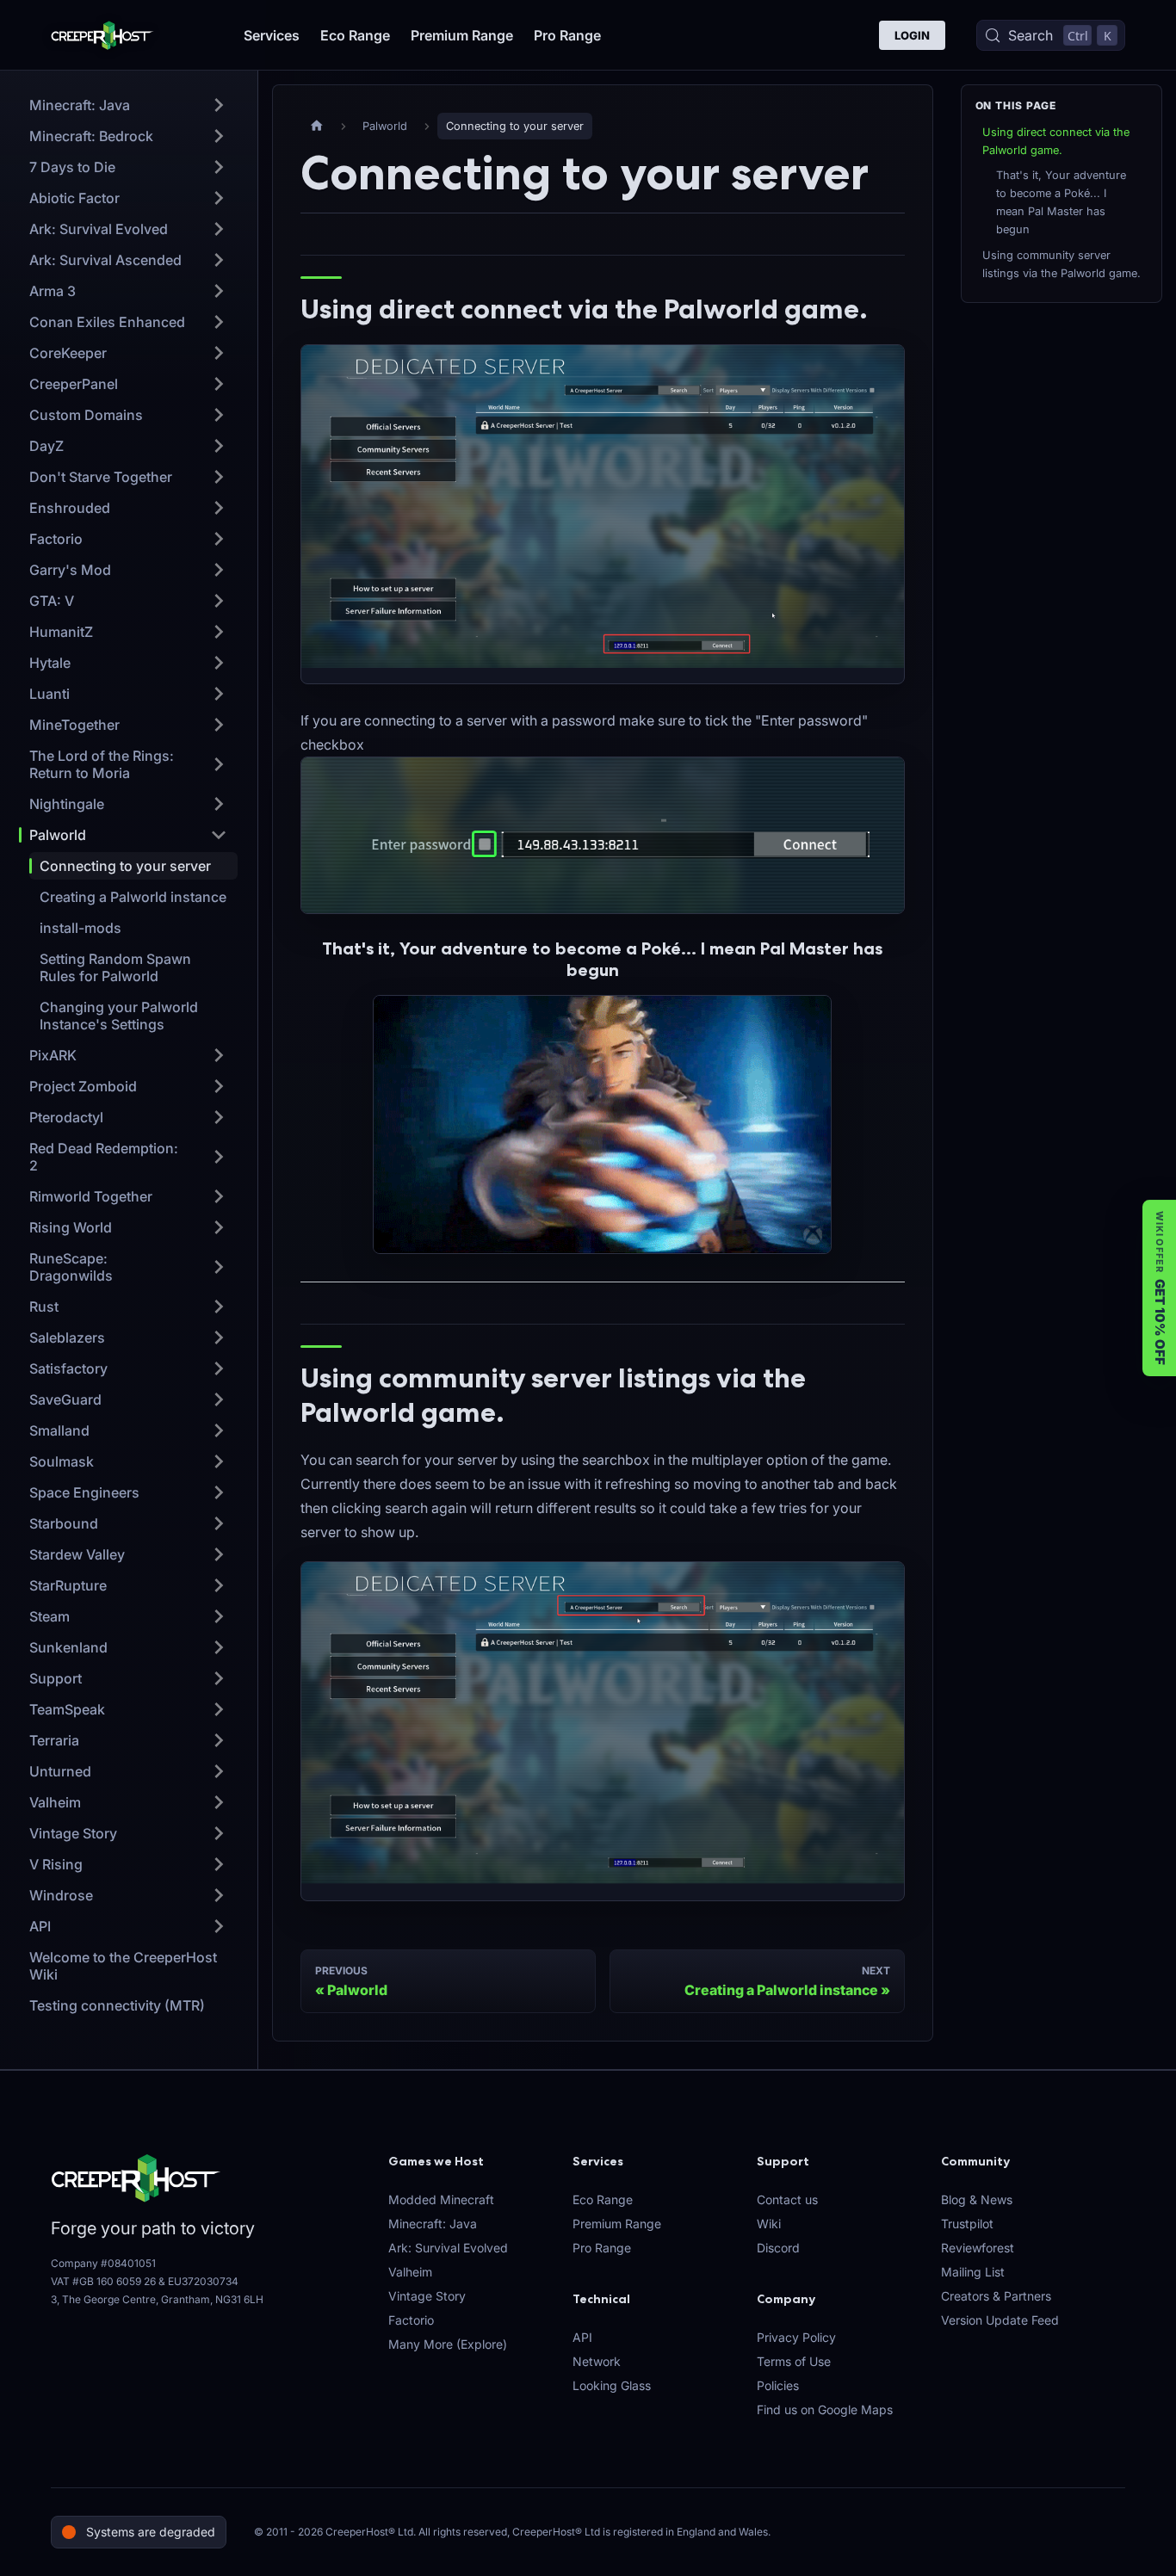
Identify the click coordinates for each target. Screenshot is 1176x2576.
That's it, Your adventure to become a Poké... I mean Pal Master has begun (1061, 202)
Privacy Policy (796, 2337)
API (582, 2337)
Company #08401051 (103, 2263)
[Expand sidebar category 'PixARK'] (219, 1055)
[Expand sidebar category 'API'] (219, 1926)
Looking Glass (612, 2385)
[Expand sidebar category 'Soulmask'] (219, 1461)
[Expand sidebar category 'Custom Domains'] (219, 415)
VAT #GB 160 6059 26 (103, 2281)
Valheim (410, 2272)
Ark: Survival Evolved (448, 2248)
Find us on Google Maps (825, 2409)
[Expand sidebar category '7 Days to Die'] (219, 167)
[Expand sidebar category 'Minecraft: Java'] (219, 105)
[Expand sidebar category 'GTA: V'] (219, 601)
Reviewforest (978, 2248)
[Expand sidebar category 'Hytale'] (219, 663)
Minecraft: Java (433, 2224)
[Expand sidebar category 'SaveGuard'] (219, 1399)
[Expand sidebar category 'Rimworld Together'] (219, 1196)
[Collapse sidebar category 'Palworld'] (219, 835)
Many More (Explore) (448, 2344)
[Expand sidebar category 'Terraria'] (219, 1740)
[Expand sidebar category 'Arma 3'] (219, 291)
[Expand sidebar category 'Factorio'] (219, 539)
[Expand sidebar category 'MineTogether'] (219, 725)
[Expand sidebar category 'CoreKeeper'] (219, 353)
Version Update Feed (1000, 2320)
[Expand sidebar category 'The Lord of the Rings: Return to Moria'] (219, 764)
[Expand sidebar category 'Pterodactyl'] (219, 1117)
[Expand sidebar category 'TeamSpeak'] (219, 1709)
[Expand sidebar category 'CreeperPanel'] (219, 384)
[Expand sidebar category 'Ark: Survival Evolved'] (219, 229)
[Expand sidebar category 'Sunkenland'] (219, 1647)
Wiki (769, 2224)
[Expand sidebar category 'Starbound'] (219, 1523)
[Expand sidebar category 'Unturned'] (219, 1771)
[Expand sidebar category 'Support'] (219, 1678)
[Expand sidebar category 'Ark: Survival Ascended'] (219, 260)
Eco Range (355, 35)
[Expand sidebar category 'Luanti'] (219, 694)
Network (597, 2361)
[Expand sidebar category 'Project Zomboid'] (219, 1086)
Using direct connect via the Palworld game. (1056, 141)
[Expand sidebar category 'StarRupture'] (219, 1585)
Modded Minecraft (441, 2199)
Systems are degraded (151, 2532)
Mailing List (973, 2272)
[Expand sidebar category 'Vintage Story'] (219, 1833)
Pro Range (567, 35)
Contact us (787, 2199)
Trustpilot (967, 2224)
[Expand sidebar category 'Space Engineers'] (219, 1492)
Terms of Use (794, 2361)
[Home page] (317, 126)
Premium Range (462, 35)
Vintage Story (427, 2296)
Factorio (411, 2320)
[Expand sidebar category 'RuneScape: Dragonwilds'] (219, 1267)
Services (272, 35)
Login (912, 35)
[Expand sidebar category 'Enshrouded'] (219, 508)
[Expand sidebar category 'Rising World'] (219, 1227)
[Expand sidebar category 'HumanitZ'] (219, 632)
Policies (778, 2385)
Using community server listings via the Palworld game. (1061, 264)
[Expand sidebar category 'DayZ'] (219, 446)
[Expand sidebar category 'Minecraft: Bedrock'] (219, 136)
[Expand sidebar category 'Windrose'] (219, 1895)
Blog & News (977, 2199)
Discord (778, 2248)
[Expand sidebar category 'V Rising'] (219, 1864)
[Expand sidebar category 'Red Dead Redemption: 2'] (219, 1157)
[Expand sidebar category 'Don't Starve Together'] (219, 477)
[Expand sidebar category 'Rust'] (219, 1307)
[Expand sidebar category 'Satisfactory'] (219, 1368)
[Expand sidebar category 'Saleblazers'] (219, 1337)
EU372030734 (203, 2281)
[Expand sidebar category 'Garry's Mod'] (219, 570)
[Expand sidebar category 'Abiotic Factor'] (219, 198)
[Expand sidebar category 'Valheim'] (219, 1802)
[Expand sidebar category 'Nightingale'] (219, 804)
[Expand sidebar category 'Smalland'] (219, 1430)
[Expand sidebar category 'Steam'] (219, 1616)
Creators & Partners (996, 2296)
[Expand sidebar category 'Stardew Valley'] (219, 1554)
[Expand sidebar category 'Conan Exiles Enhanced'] (219, 322)
